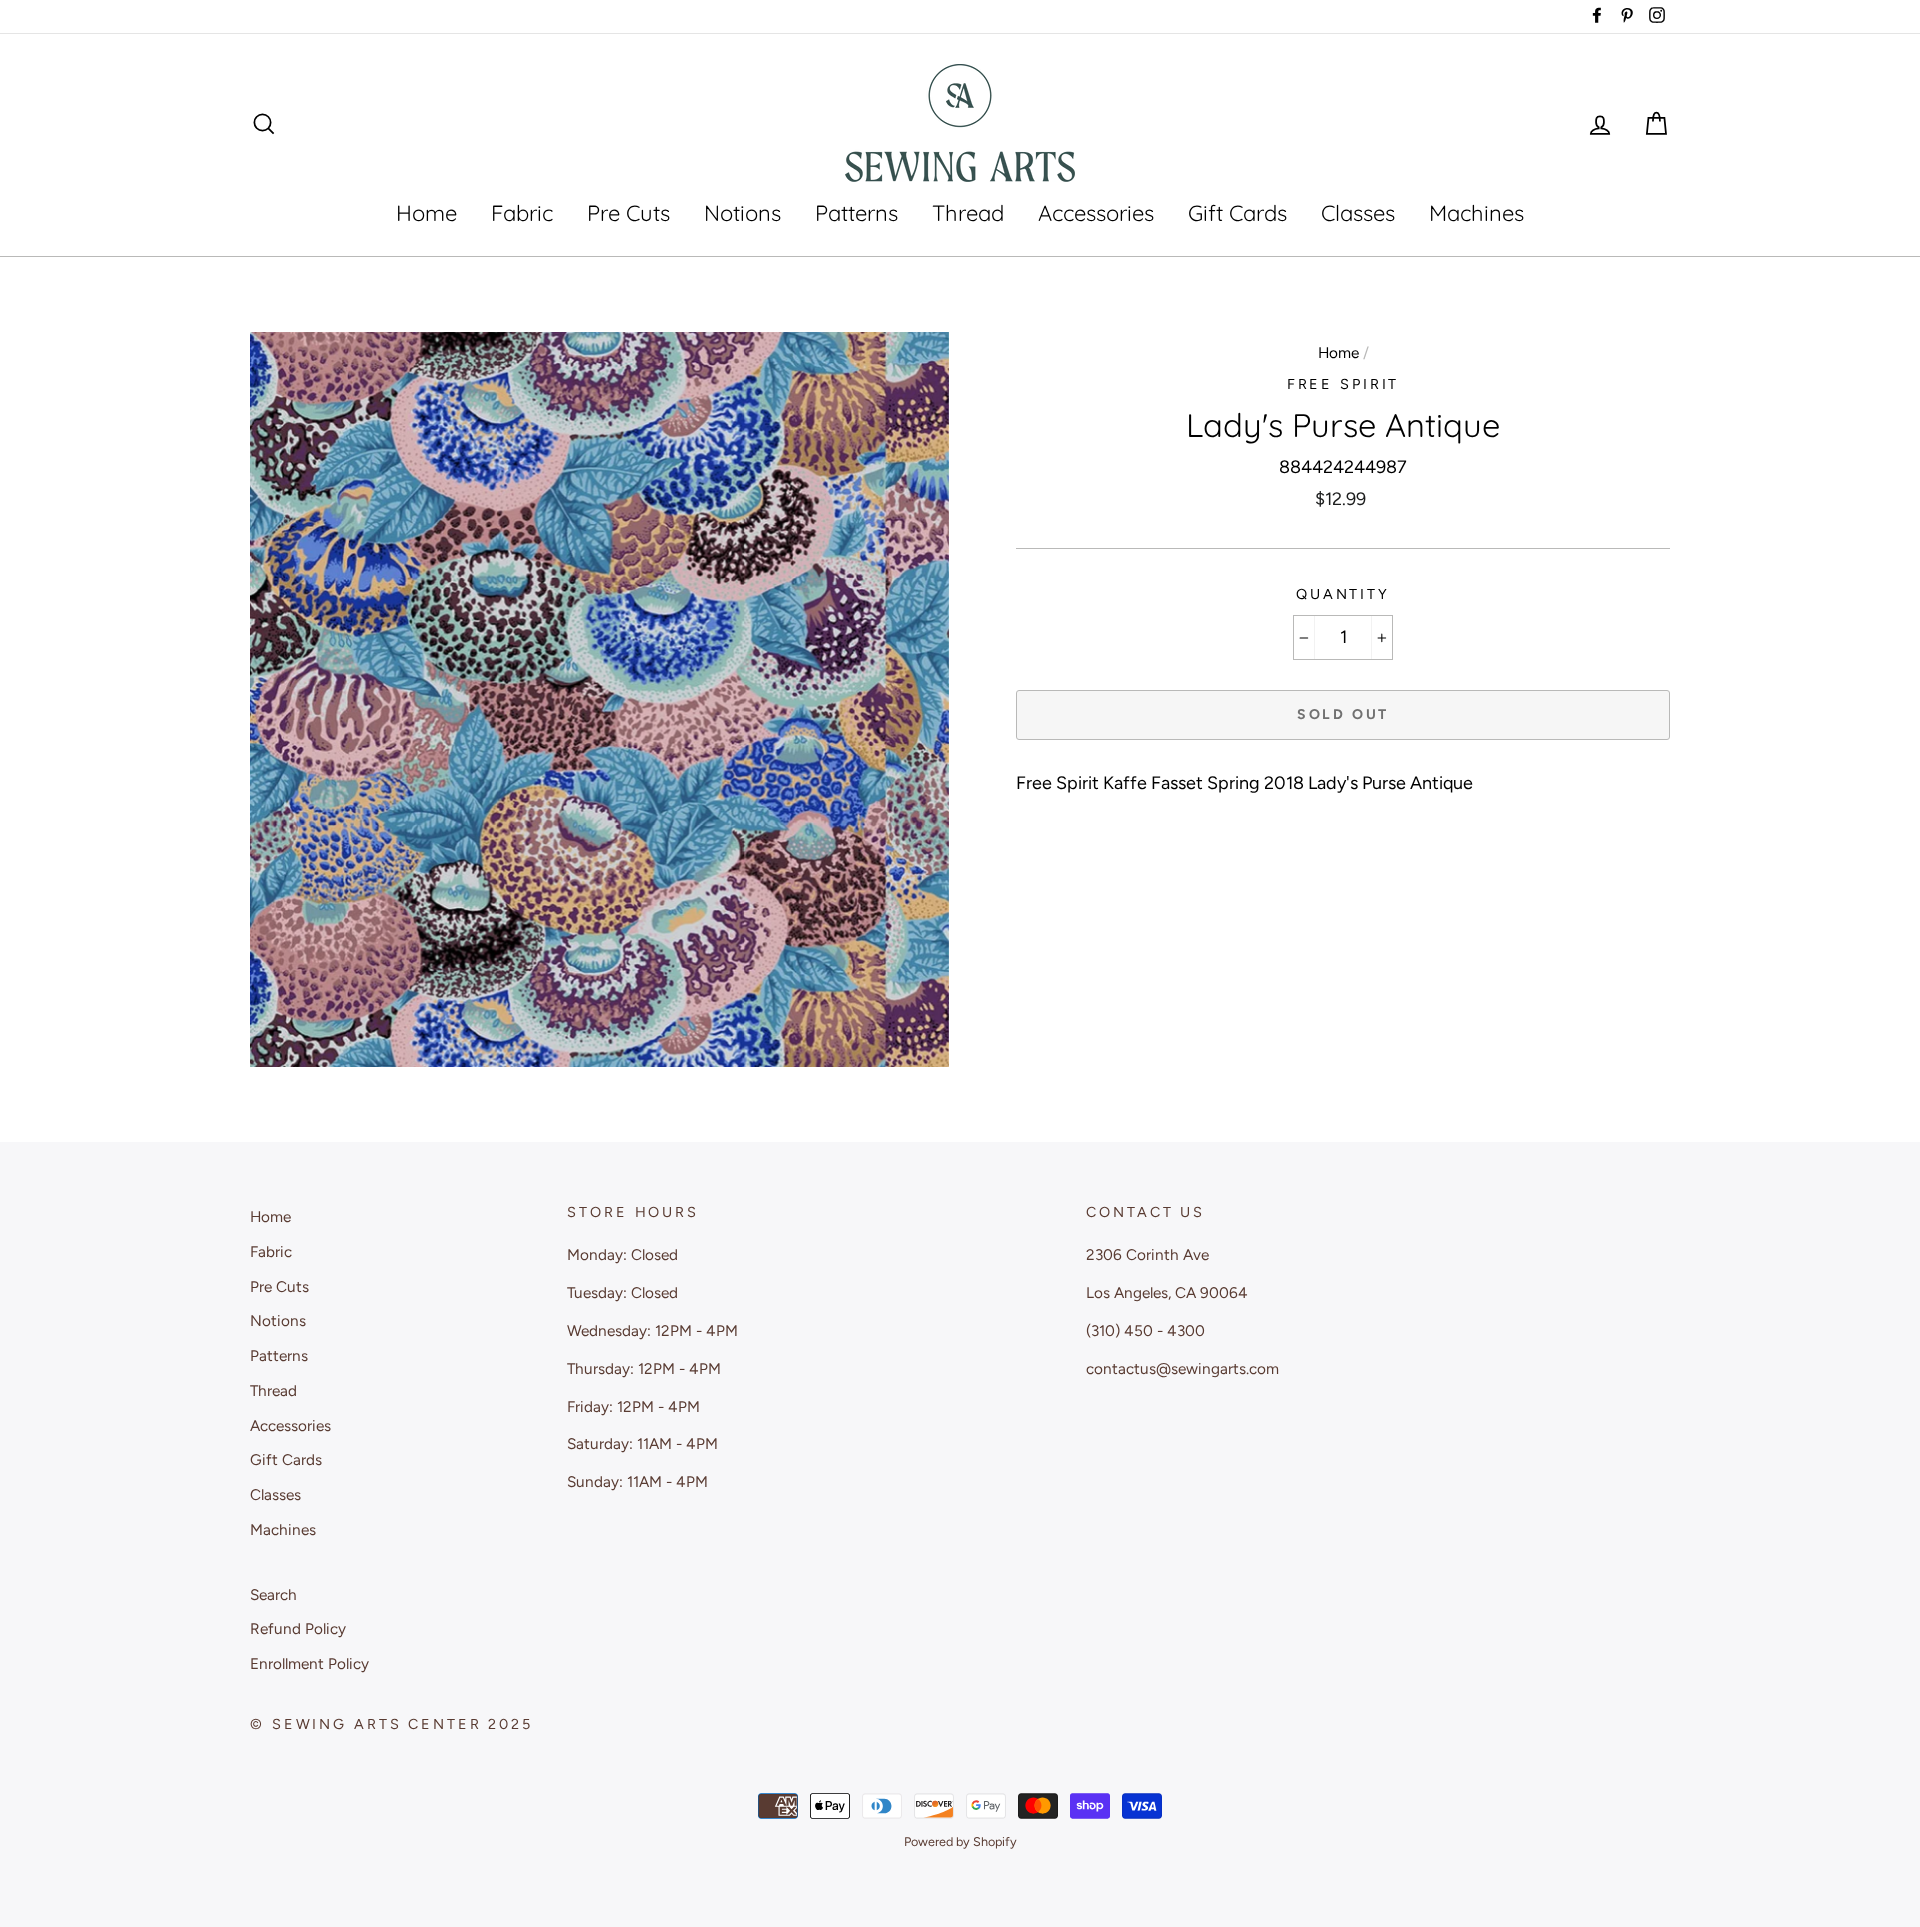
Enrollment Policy (309, 1663)
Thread (968, 213)
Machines (1476, 213)
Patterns (856, 213)
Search (273, 1594)
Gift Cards (1237, 213)
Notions (742, 213)
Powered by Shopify (960, 1841)
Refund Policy (298, 1628)
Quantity (1343, 594)
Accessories (1096, 213)
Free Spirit (1343, 384)
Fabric (522, 213)
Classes (1358, 213)
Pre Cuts (628, 213)
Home (426, 213)
